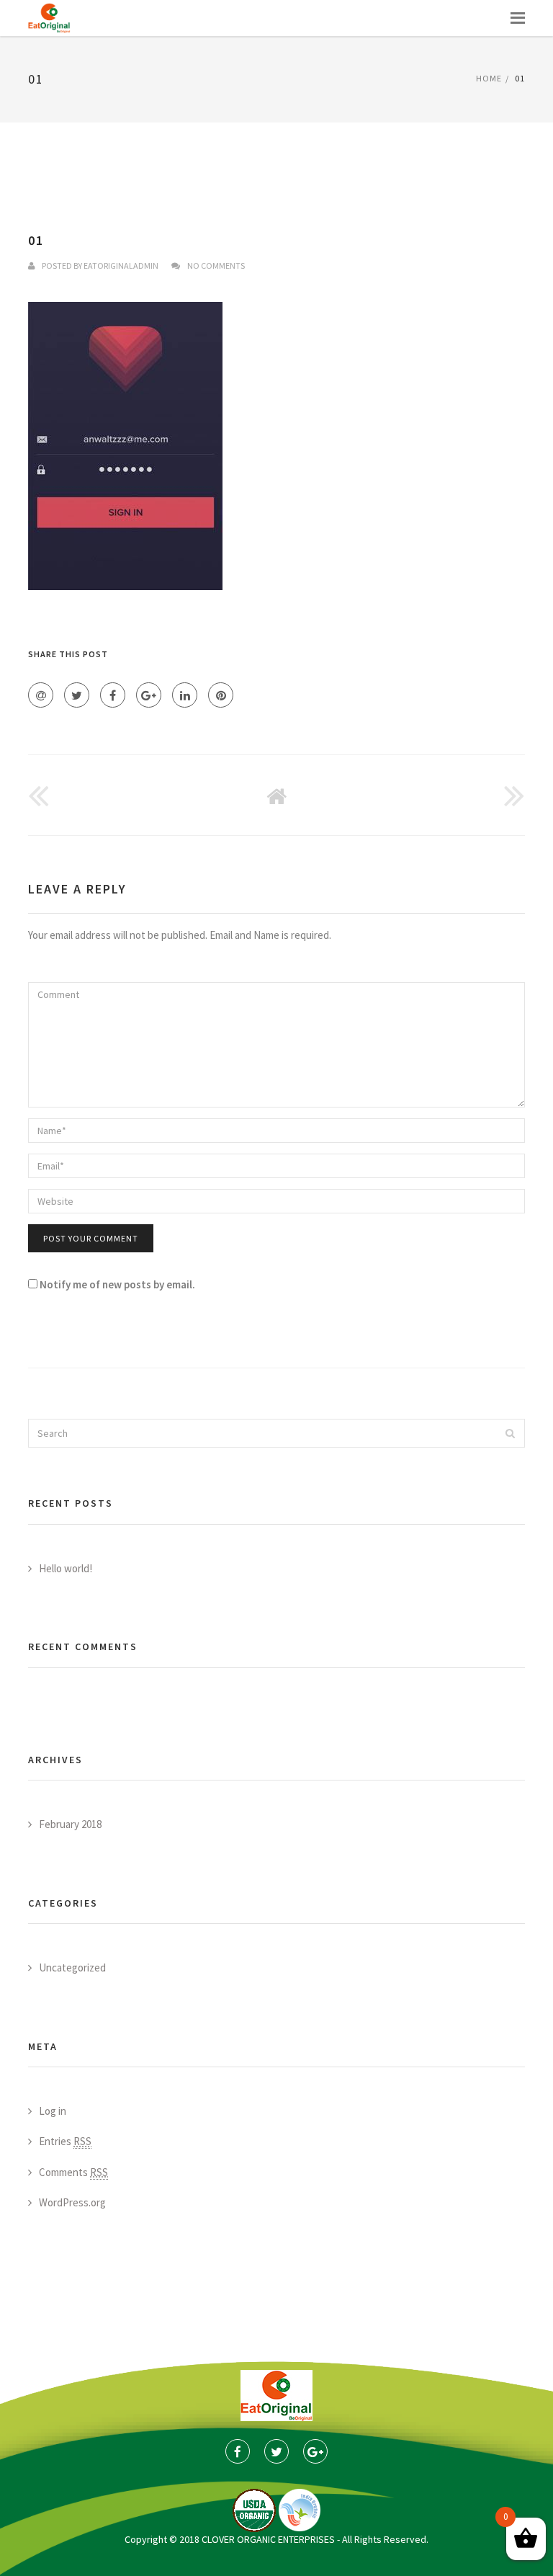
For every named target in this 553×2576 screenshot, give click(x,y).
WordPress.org (72, 2202)
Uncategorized (72, 1967)
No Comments (216, 266)
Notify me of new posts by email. (117, 1284)
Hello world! (66, 1568)
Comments (73, 2172)
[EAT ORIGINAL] (49, 18)
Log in (53, 2111)
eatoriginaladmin (121, 266)
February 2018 (70, 1824)
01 (36, 240)
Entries (65, 2141)
